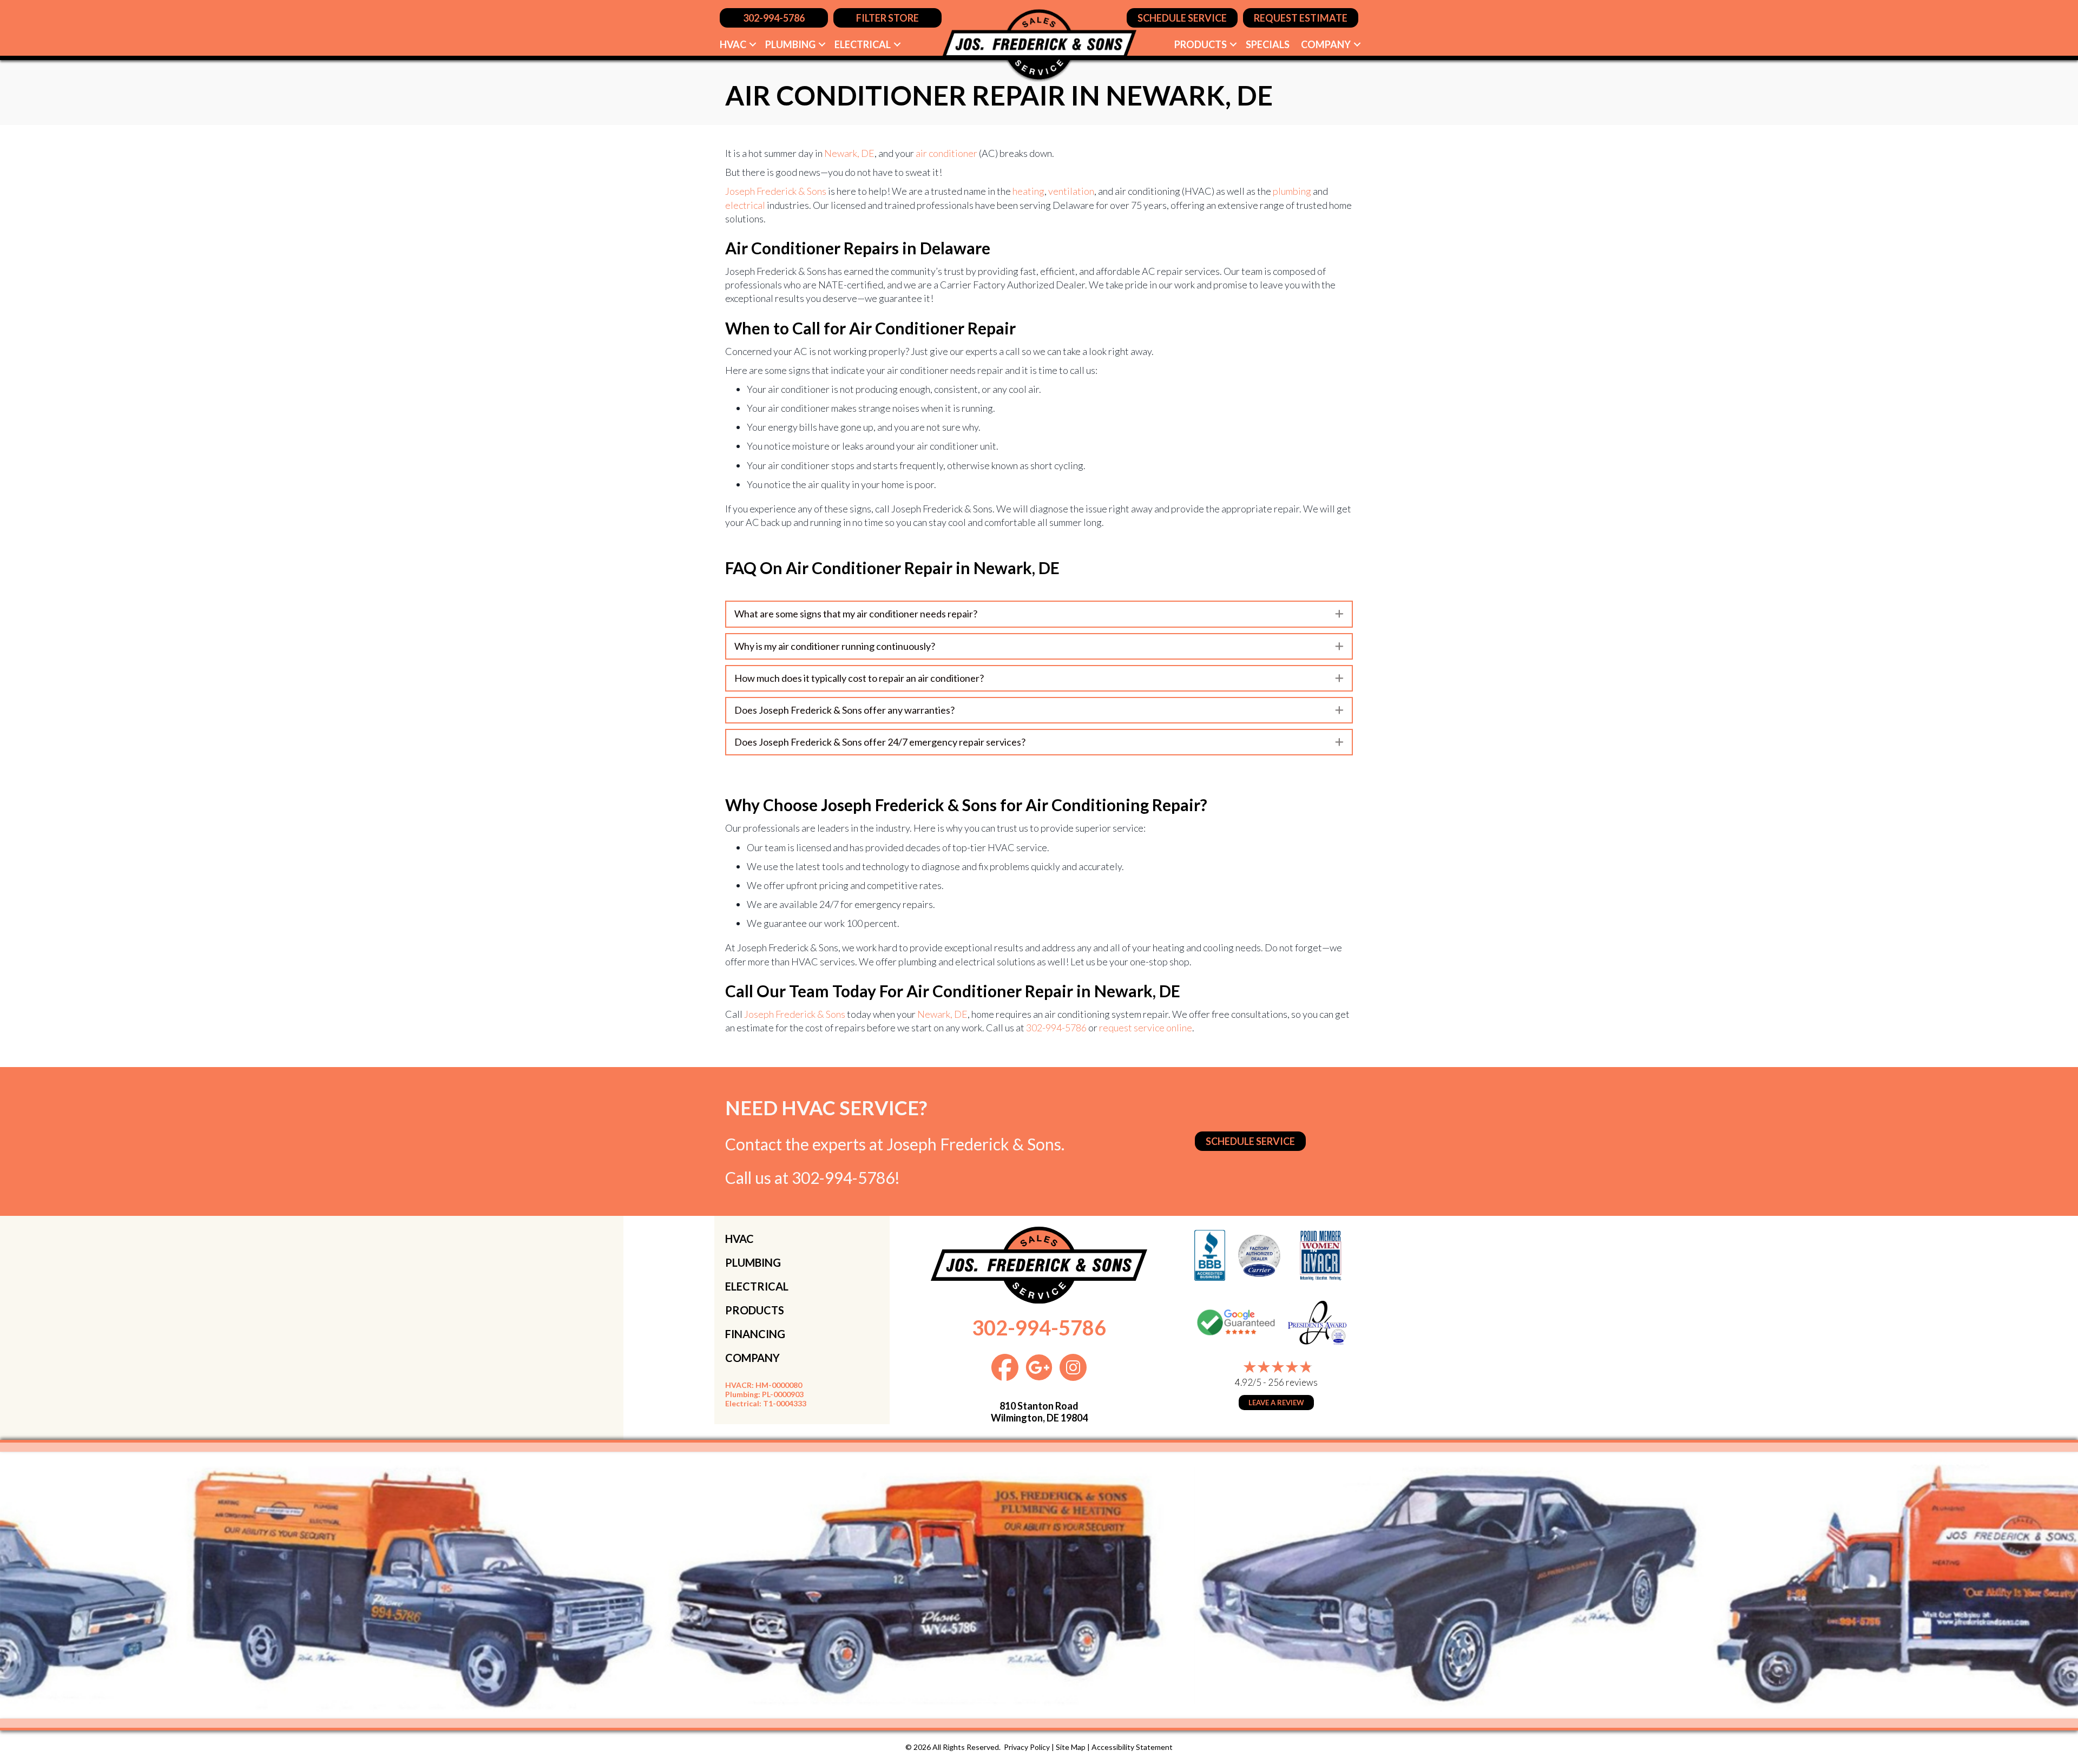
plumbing (1292, 191)
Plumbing (790, 44)
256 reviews (1293, 1382)
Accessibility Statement (1132, 1747)
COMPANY (752, 1358)
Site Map (1071, 1747)
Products (1201, 44)
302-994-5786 (1056, 1028)
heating (1028, 191)
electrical (745, 205)
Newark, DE (849, 153)
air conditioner (946, 153)
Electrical (863, 44)
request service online (1146, 1028)
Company (1326, 44)
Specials (1268, 44)
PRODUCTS (755, 1310)
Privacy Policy (1027, 1747)
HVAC (733, 44)
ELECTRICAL (757, 1286)
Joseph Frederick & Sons (776, 191)
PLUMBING (753, 1262)
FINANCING (755, 1334)
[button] (753, 44)
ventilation (1071, 191)
